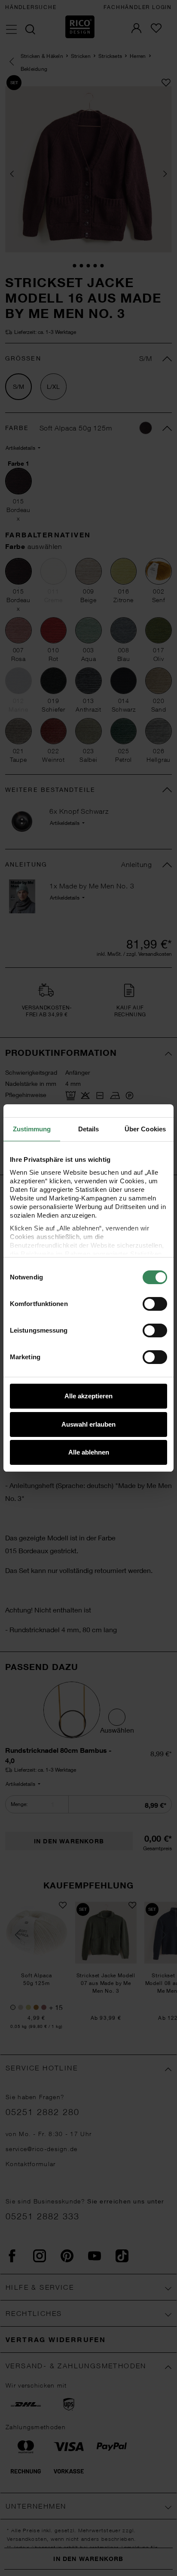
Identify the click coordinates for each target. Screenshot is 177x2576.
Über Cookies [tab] (145, 1129)
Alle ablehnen (89, 1452)
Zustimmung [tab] (32, 1129)
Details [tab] (89, 1129)
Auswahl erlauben (88, 1424)
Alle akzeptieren (88, 1396)
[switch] (155, 1304)
